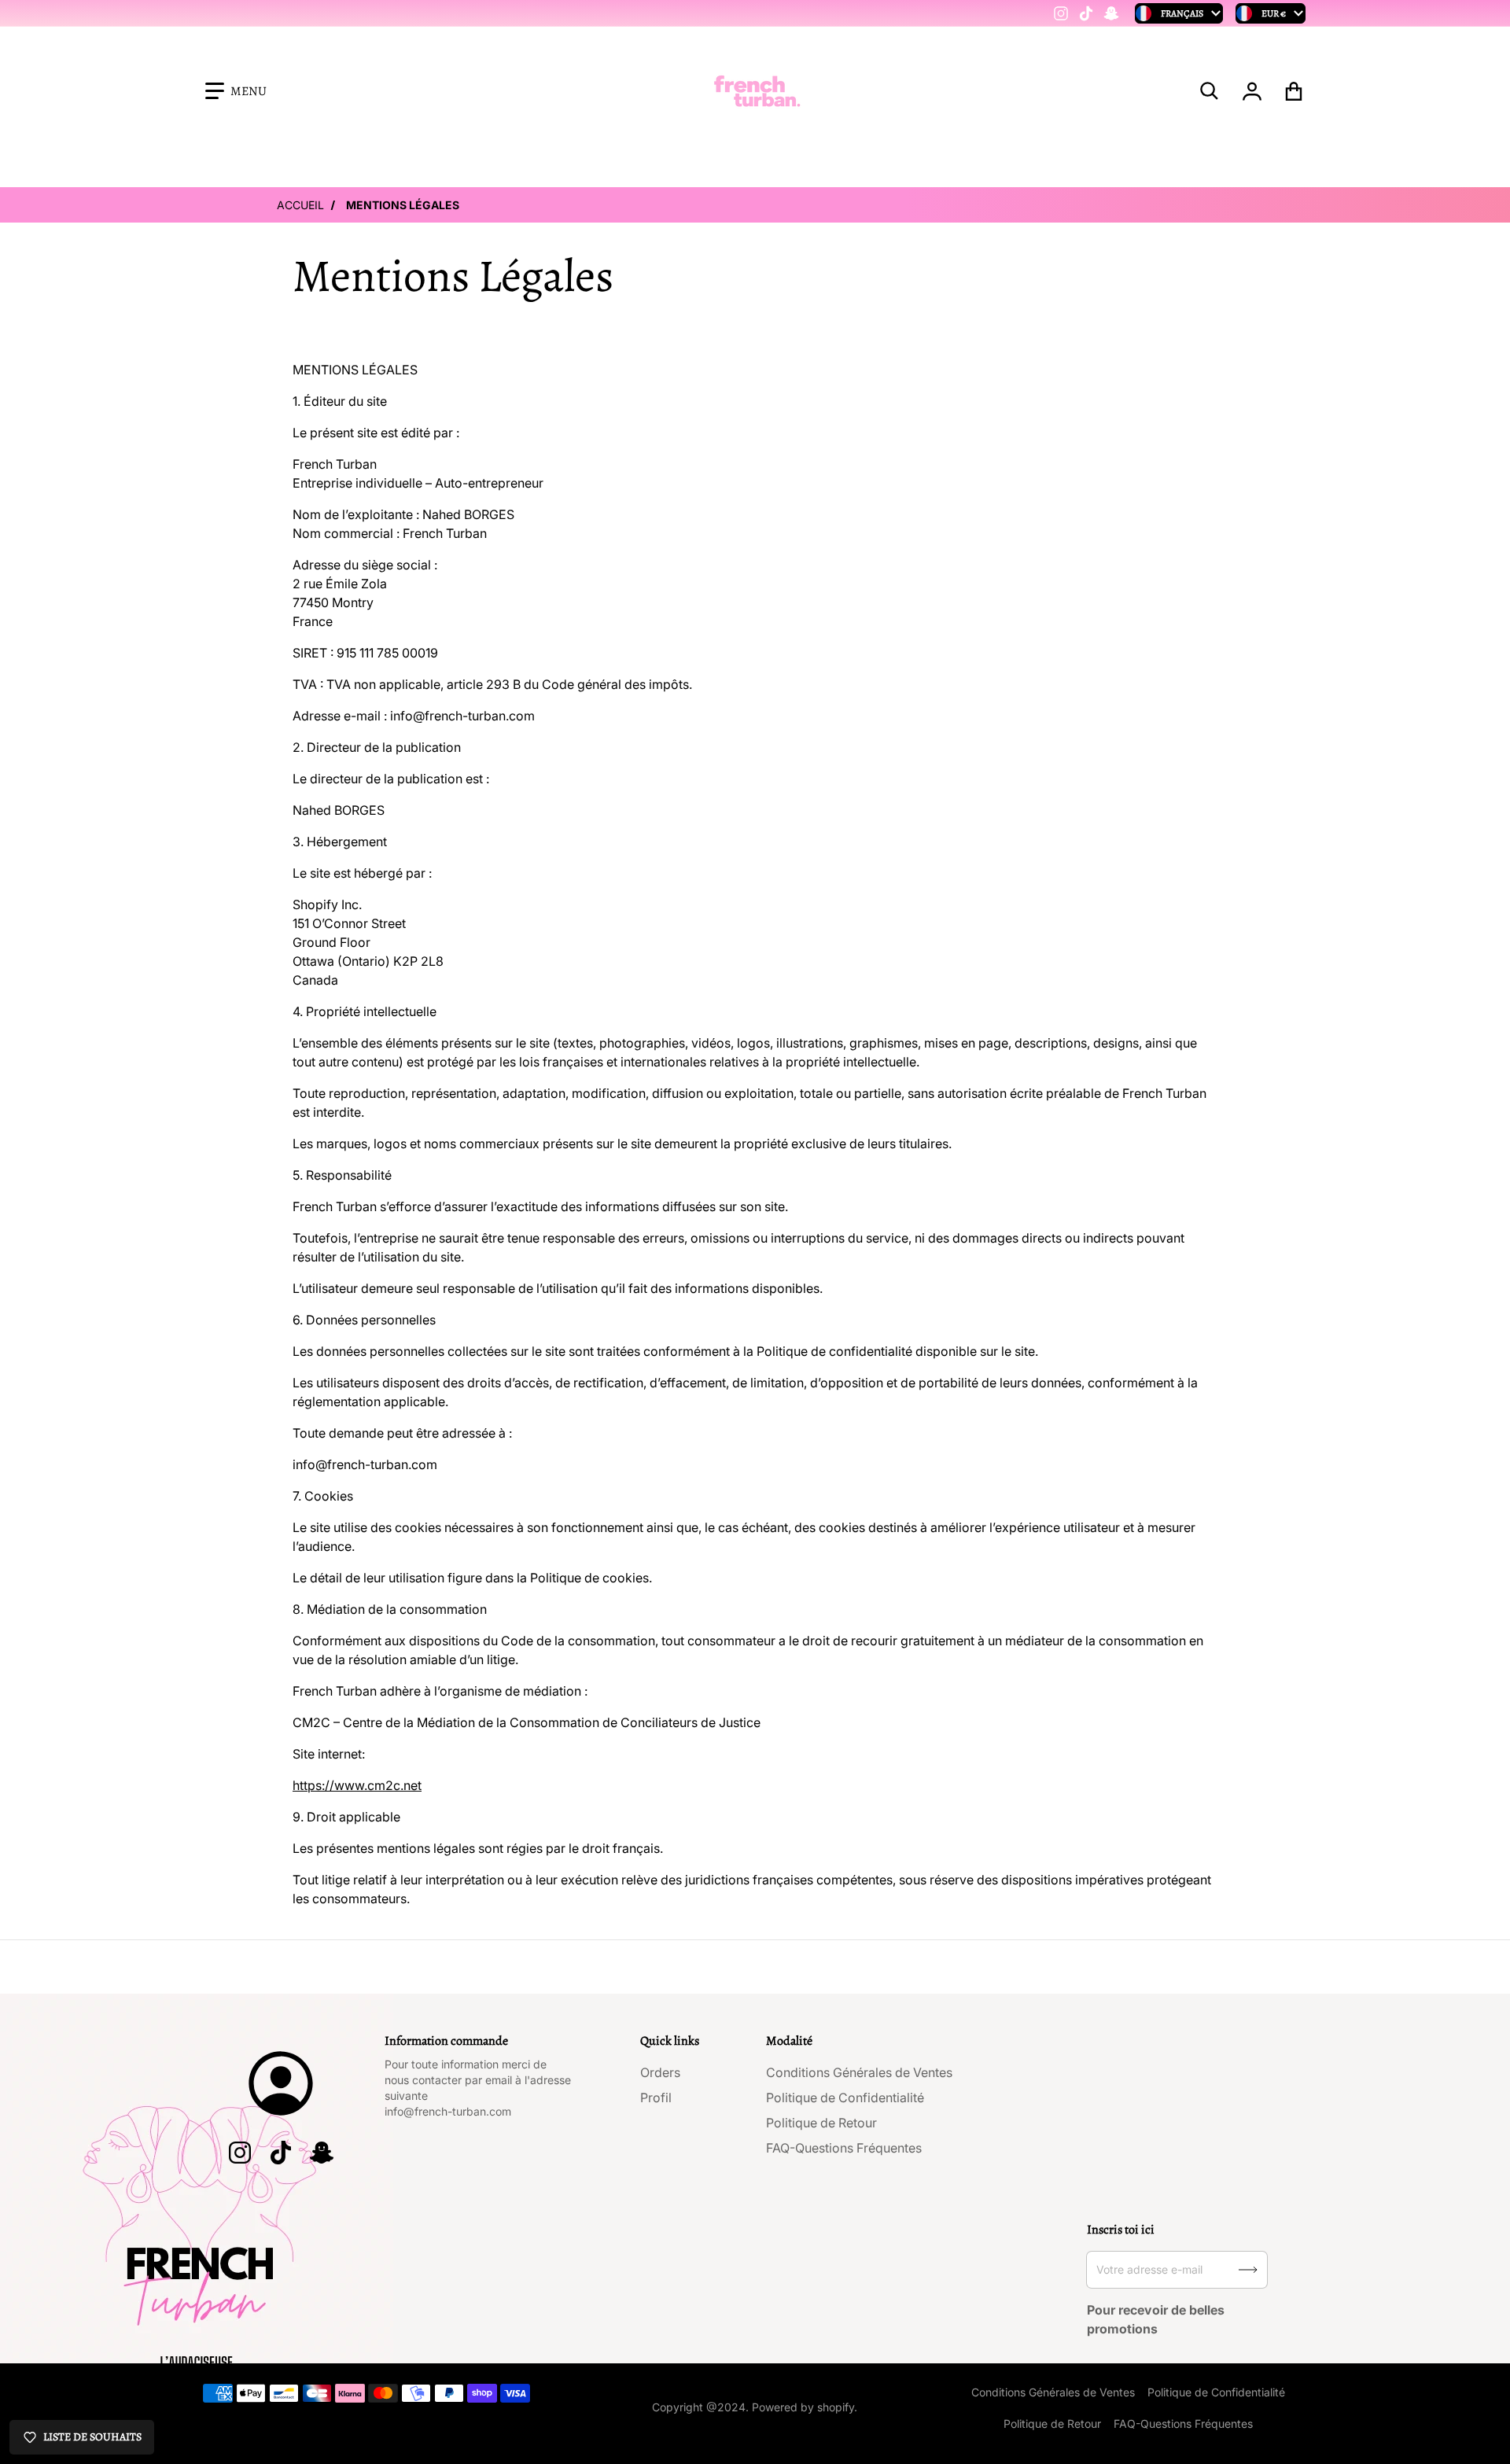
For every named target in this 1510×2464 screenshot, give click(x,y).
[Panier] (1294, 91)
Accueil (300, 205)
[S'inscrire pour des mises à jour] (1248, 2270)
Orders (660, 2072)
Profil (656, 2098)
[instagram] (1061, 13)
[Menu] (236, 91)
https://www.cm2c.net (357, 1785)
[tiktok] (1086, 13)
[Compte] (1252, 91)
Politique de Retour (821, 2123)
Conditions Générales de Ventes (859, 2072)
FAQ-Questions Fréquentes (844, 2148)
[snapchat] (1111, 13)
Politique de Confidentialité (845, 2098)
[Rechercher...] (1210, 91)
